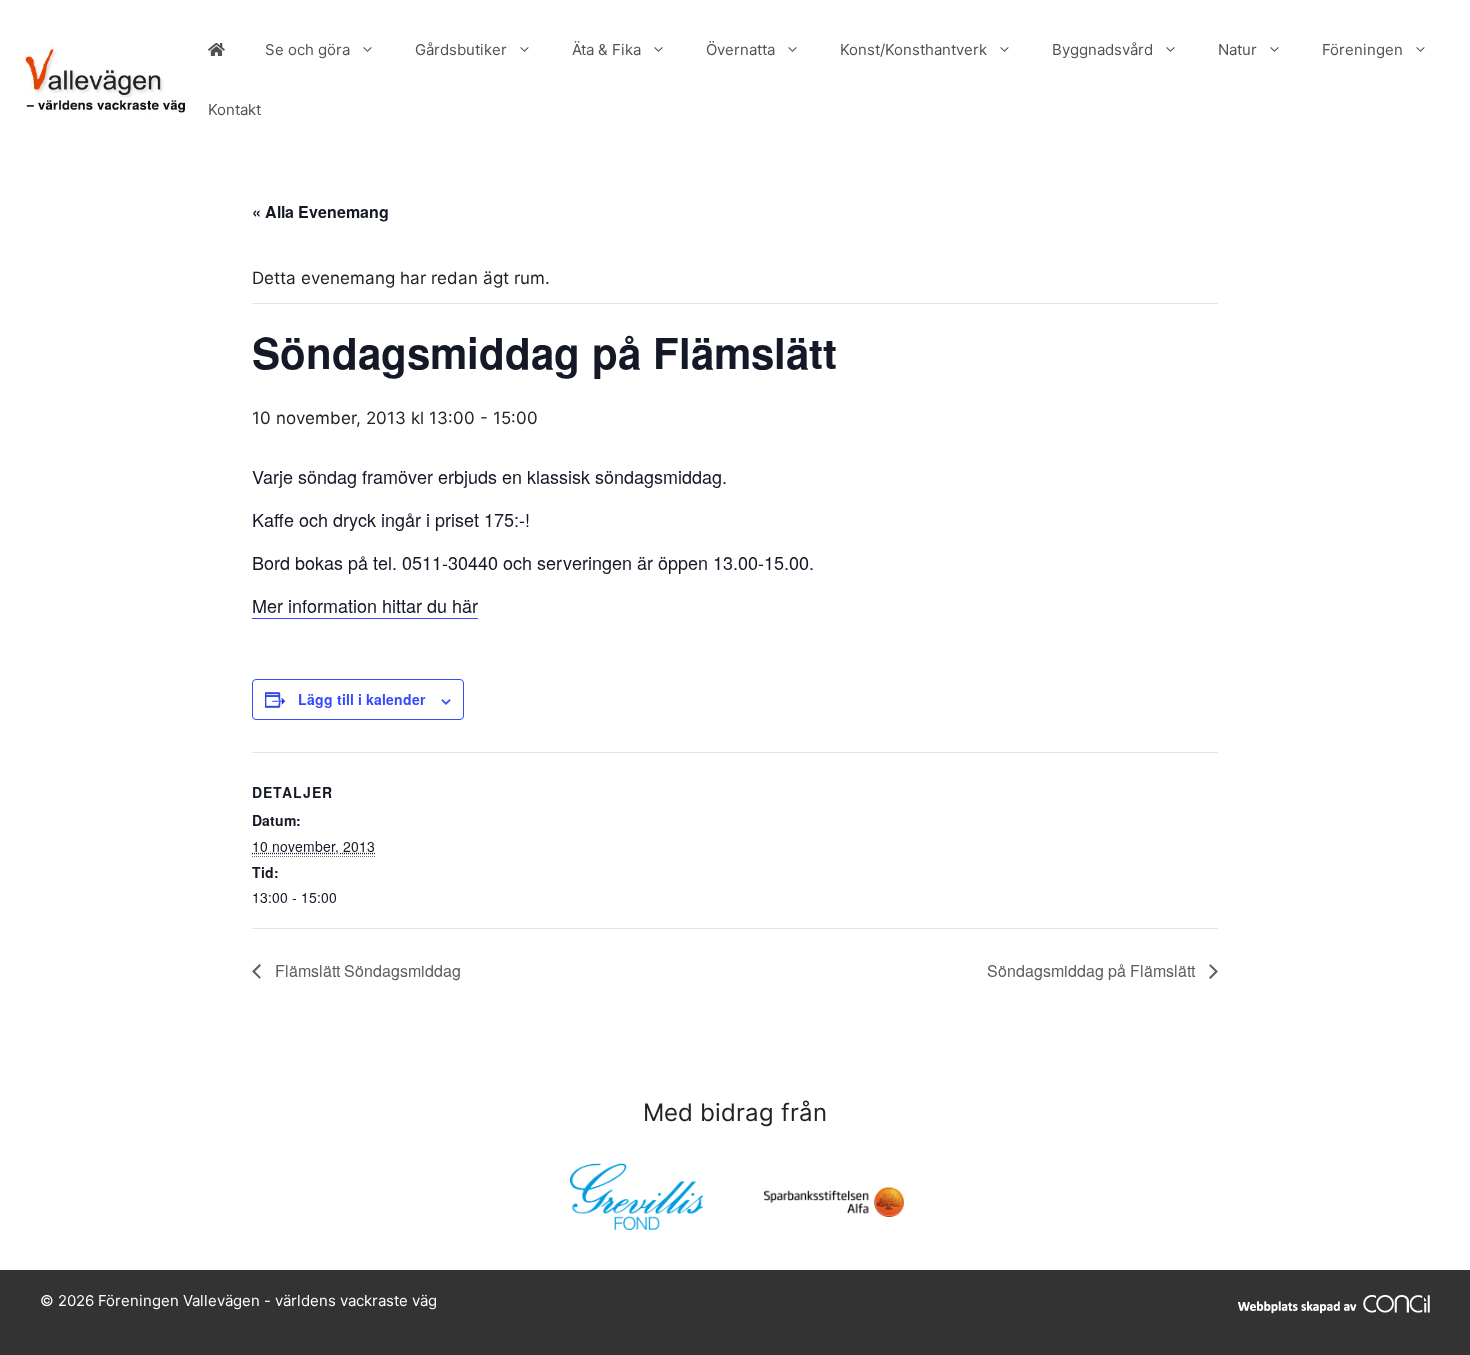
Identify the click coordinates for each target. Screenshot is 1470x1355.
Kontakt (234, 109)
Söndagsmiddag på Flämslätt (1093, 970)
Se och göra (307, 49)
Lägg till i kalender (361, 699)
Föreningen (1362, 49)
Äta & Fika (606, 49)
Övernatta (740, 49)
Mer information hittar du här (365, 605)
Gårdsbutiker (461, 49)
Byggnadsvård (1102, 49)
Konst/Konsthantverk (913, 49)
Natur (1237, 49)
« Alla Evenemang (320, 211)
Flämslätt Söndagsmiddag (366, 970)
